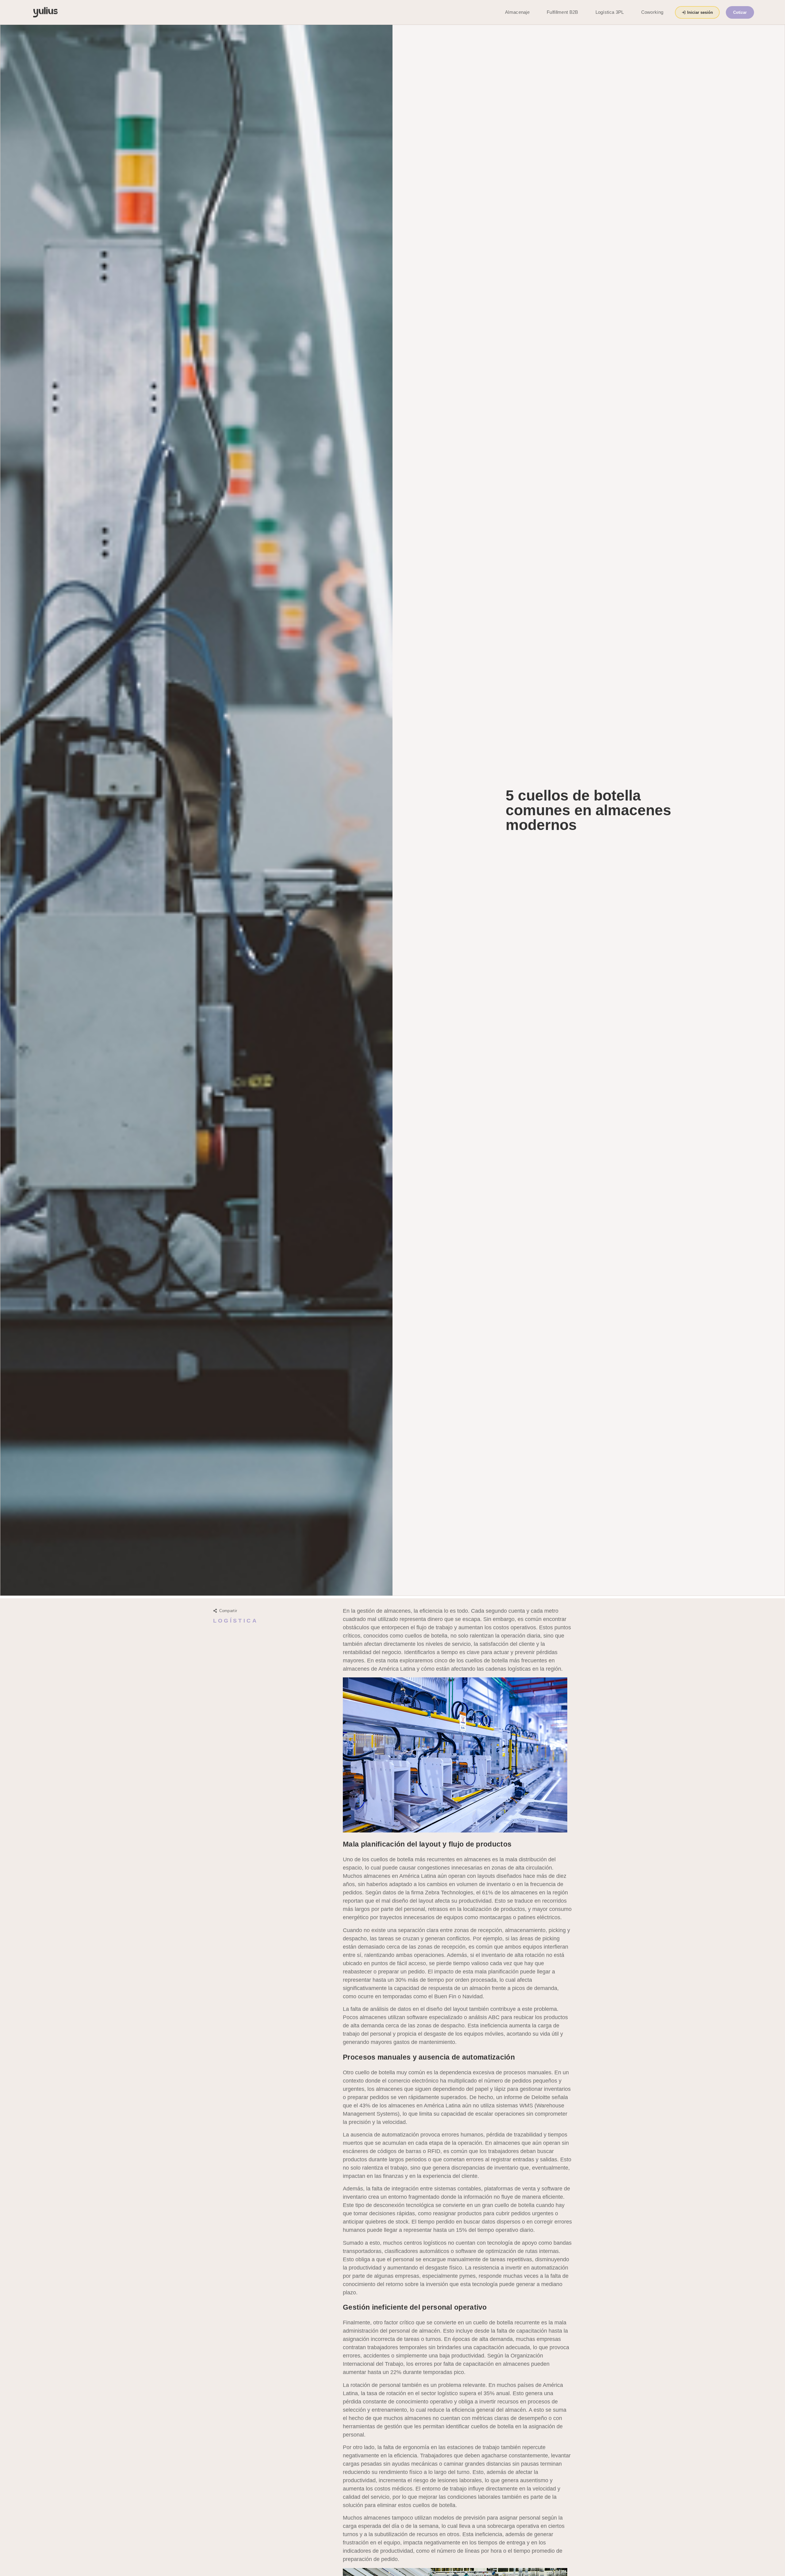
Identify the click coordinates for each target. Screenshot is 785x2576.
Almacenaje (517, 12)
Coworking (652, 12)
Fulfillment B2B (563, 12)
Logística (236, 1621)
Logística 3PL (610, 12)
